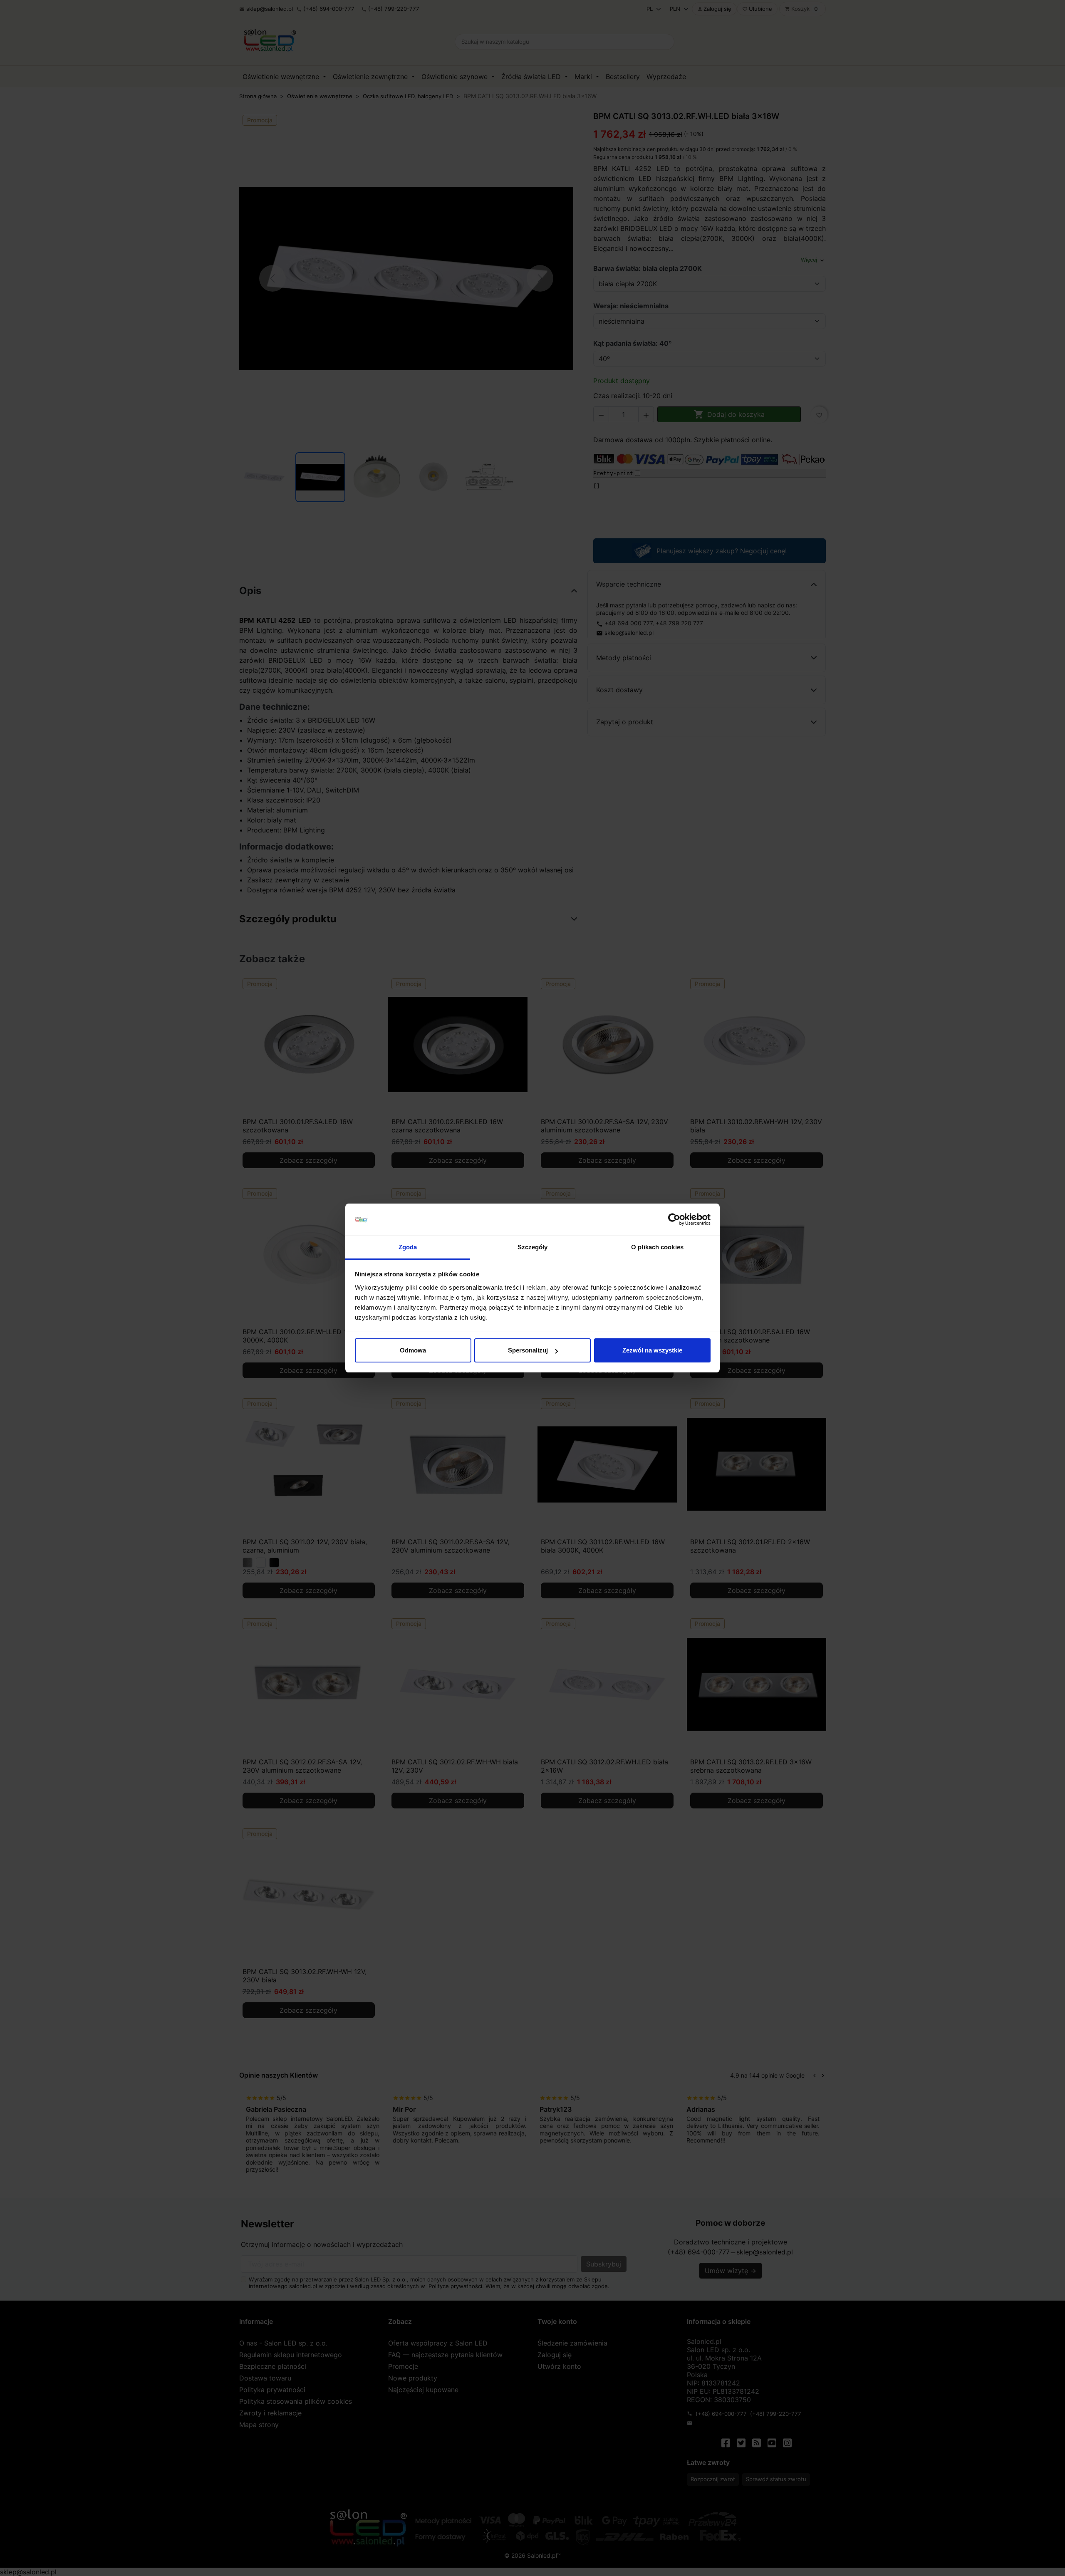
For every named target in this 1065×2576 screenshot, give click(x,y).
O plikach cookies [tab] (657, 1247)
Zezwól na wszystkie (652, 1350)
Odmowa (413, 1350)
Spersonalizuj (528, 1350)
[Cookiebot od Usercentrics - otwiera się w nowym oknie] (674, 1220)
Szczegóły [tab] (533, 1247)
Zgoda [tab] (408, 1247)
